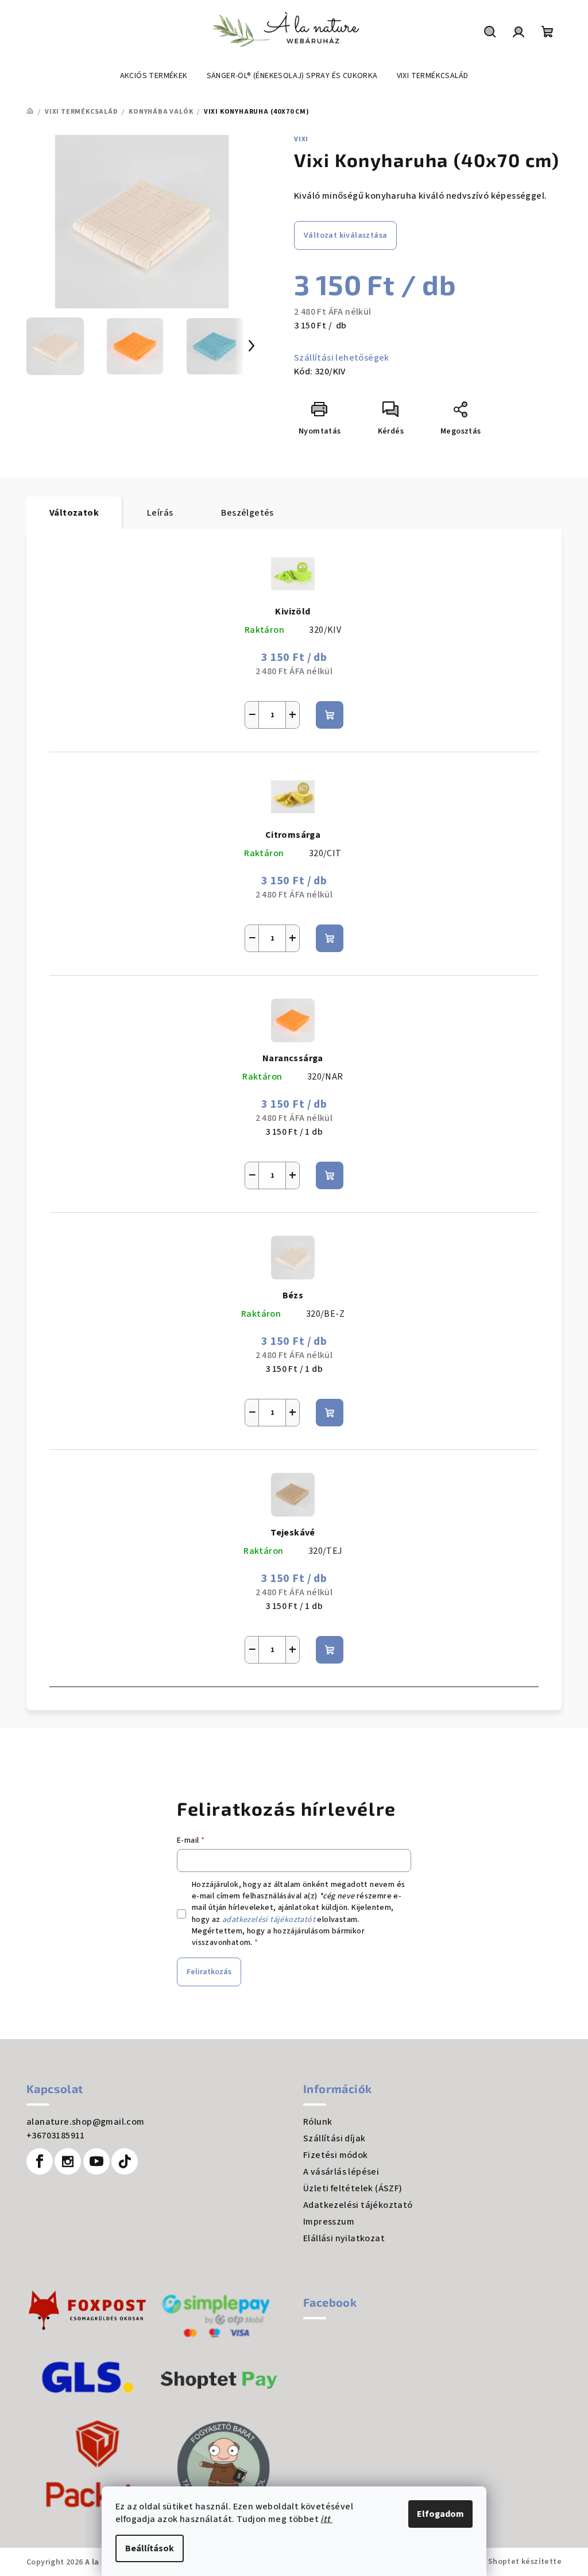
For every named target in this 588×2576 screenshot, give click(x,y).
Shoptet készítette (525, 2562)
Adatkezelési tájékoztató (358, 2205)
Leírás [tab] (160, 513)
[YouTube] (96, 2161)
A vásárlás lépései (341, 2172)
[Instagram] (68, 2161)
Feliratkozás (209, 1972)
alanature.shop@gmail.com (86, 2122)
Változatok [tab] (74, 513)
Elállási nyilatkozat (344, 2238)
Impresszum (329, 2222)
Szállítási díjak (334, 2138)
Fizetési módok (336, 2155)
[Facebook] (40, 2161)
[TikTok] (125, 2161)
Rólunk (318, 2122)
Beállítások (150, 2548)
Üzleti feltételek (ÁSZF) (353, 2188)
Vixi (301, 139)
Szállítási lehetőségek (342, 358)
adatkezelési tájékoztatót (269, 1920)
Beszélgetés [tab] (247, 513)
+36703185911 (56, 2136)
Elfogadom (440, 2514)
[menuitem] (154, 76)
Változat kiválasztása (345, 235)
